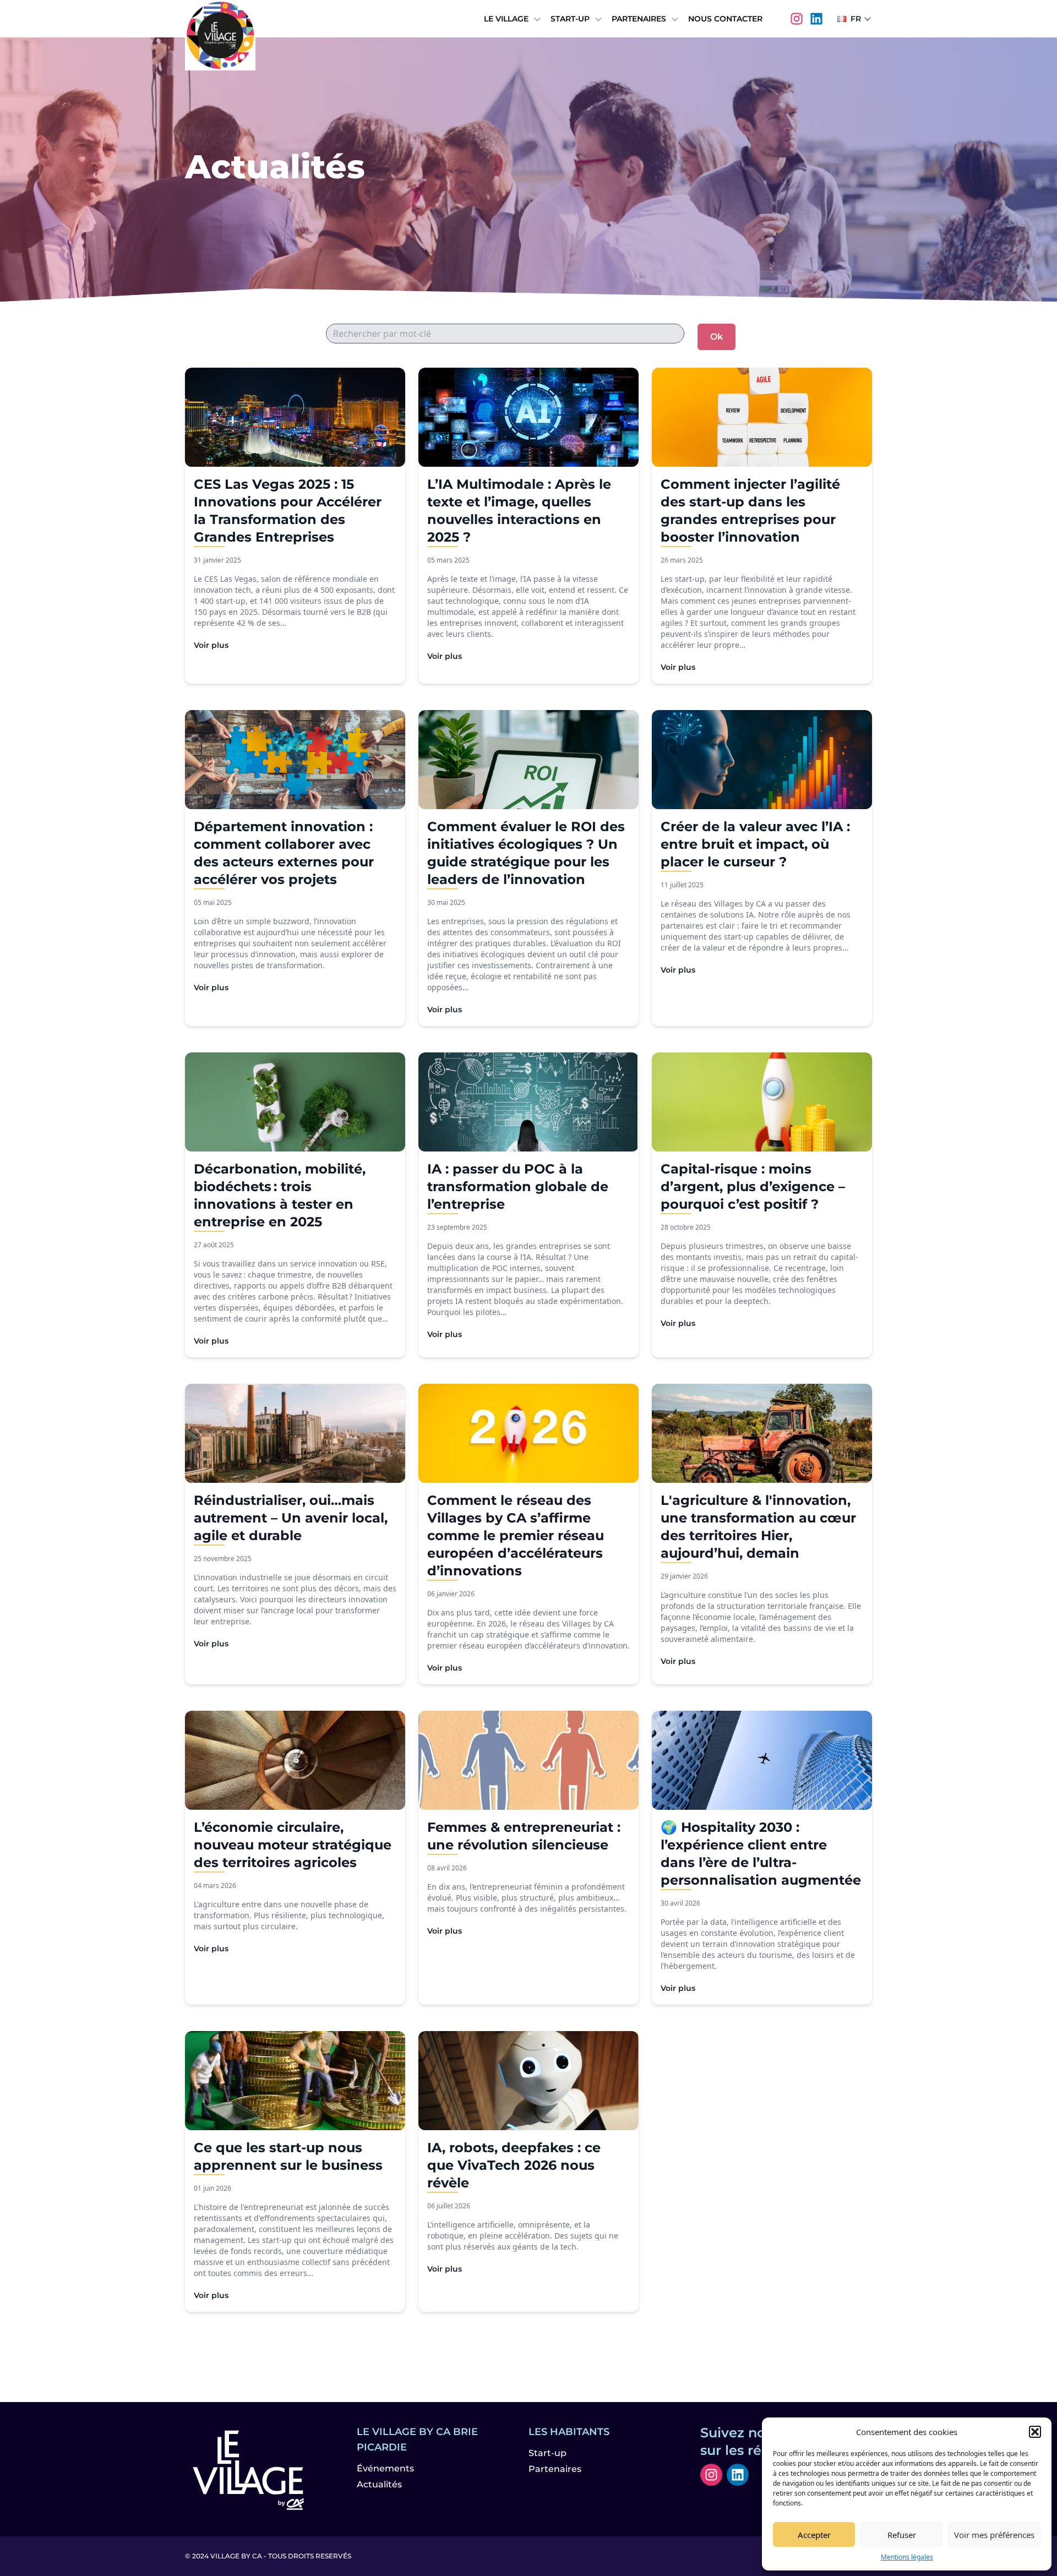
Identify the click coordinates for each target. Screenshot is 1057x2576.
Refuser (902, 2535)
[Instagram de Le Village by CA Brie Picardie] (797, 19)
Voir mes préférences (994, 2535)
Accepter (814, 2535)
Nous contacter (725, 19)
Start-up (570, 19)
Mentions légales (907, 2557)
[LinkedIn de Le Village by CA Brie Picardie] (816, 19)
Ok (717, 337)
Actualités (379, 2484)
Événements (385, 2468)
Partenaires (639, 19)
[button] (1035, 2432)
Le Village (506, 19)
